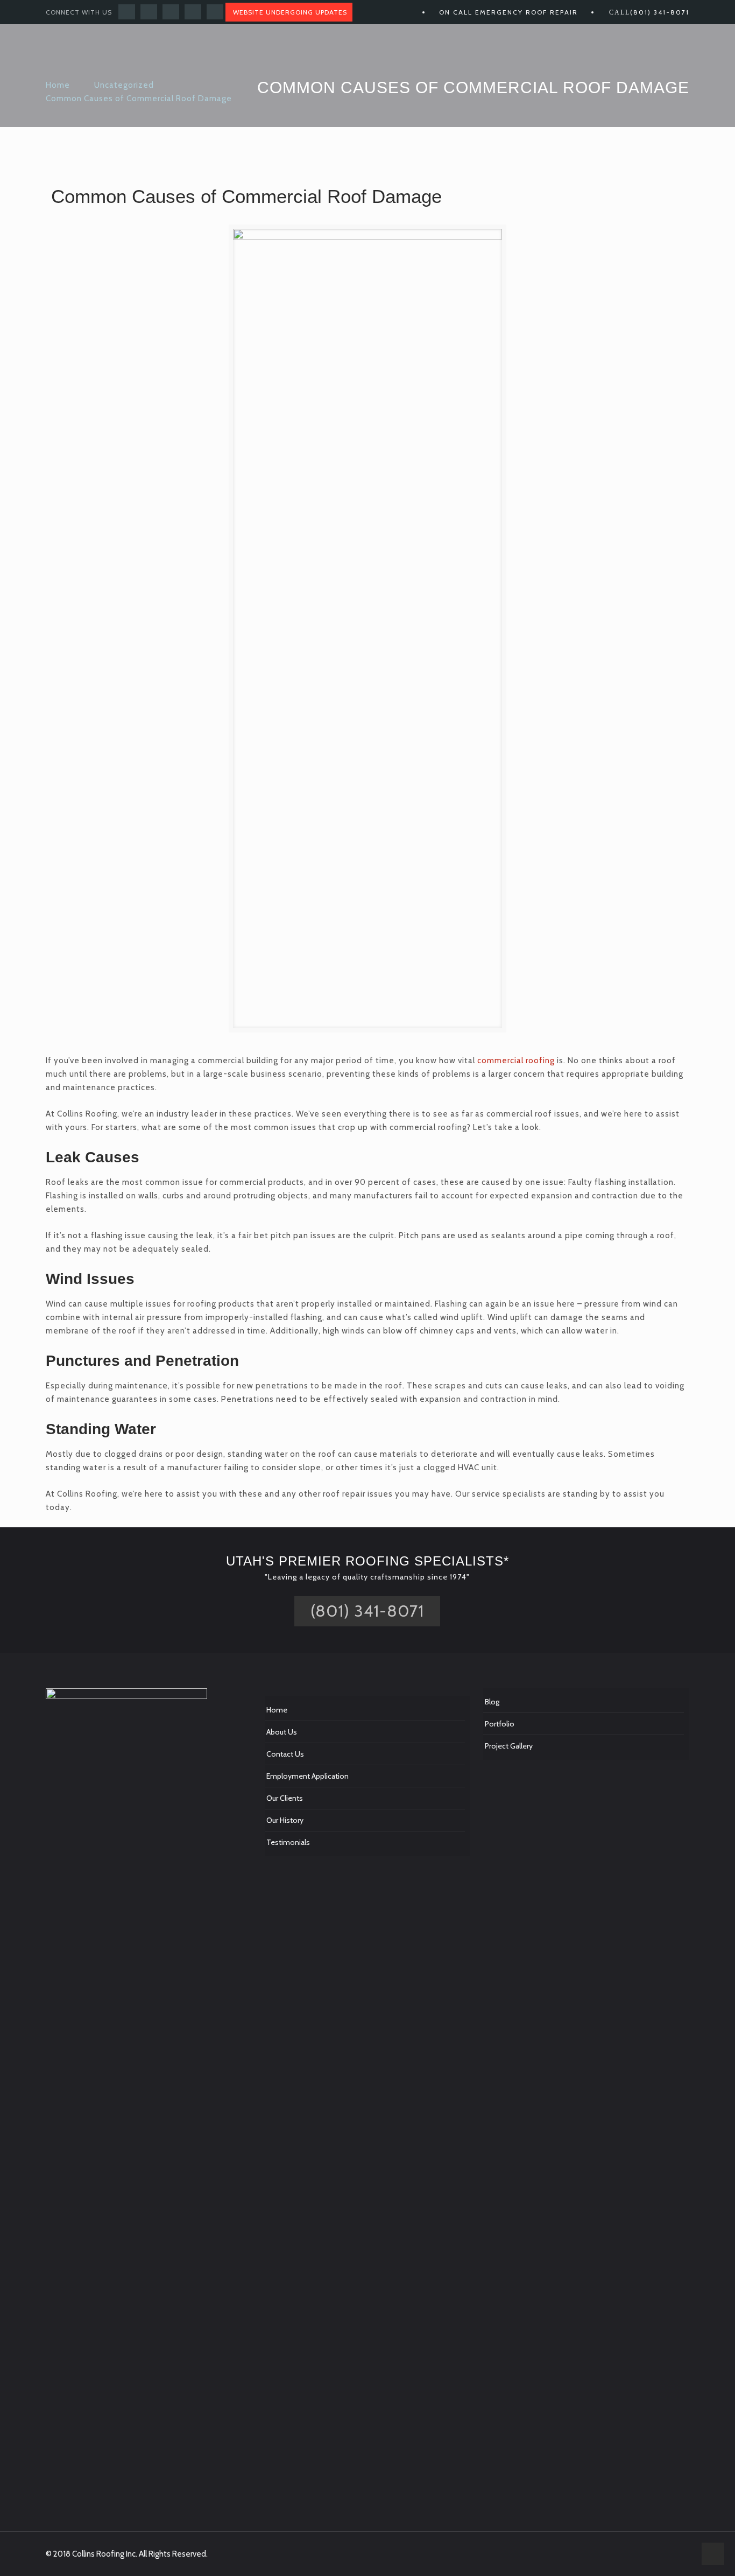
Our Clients (285, 1798)
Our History (285, 1820)
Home (58, 85)
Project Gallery (509, 1746)
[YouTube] (171, 12)
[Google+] (149, 12)
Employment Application (308, 1776)
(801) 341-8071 (660, 12)
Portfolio (500, 1724)
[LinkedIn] (193, 12)
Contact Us (285, 1754)
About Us (282, 1732)
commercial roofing (516, 1061)
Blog (492, 1702)
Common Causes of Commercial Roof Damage (139, 99)
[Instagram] (215, 12)
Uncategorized (124, 85)
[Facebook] (127, 12)
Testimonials (288, 1842)
